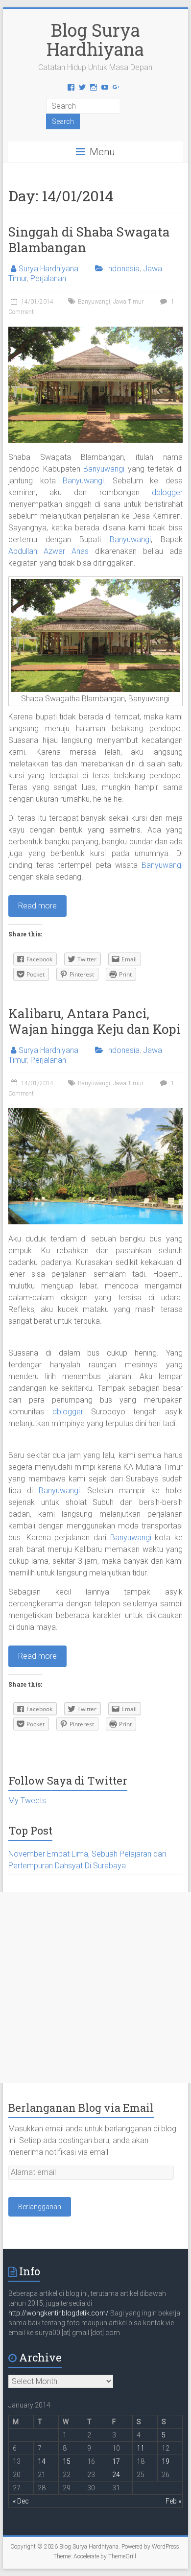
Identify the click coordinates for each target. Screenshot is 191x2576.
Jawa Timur (128, 302)
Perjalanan (48, 278)
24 (116, 2475)
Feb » (173, 2501)
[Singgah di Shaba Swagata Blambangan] (95, 331)
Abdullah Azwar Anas (48, 551)
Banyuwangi (94, 302)
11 (141, 2448)
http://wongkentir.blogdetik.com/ (59, 2313)
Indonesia (123, 269)
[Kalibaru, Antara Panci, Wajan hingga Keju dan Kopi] (95, 1113)
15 (67, 2461)
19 (166, 2461)
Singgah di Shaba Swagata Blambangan (89, 239)
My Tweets (27, 1801)
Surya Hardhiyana (48, 269)
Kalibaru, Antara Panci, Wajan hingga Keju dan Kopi (95, 1021)
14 (42, 2461)
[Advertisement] (95, 1987)
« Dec (21, 2501)
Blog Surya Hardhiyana (95, 39)
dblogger (167, 492)
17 (116, 2461)
